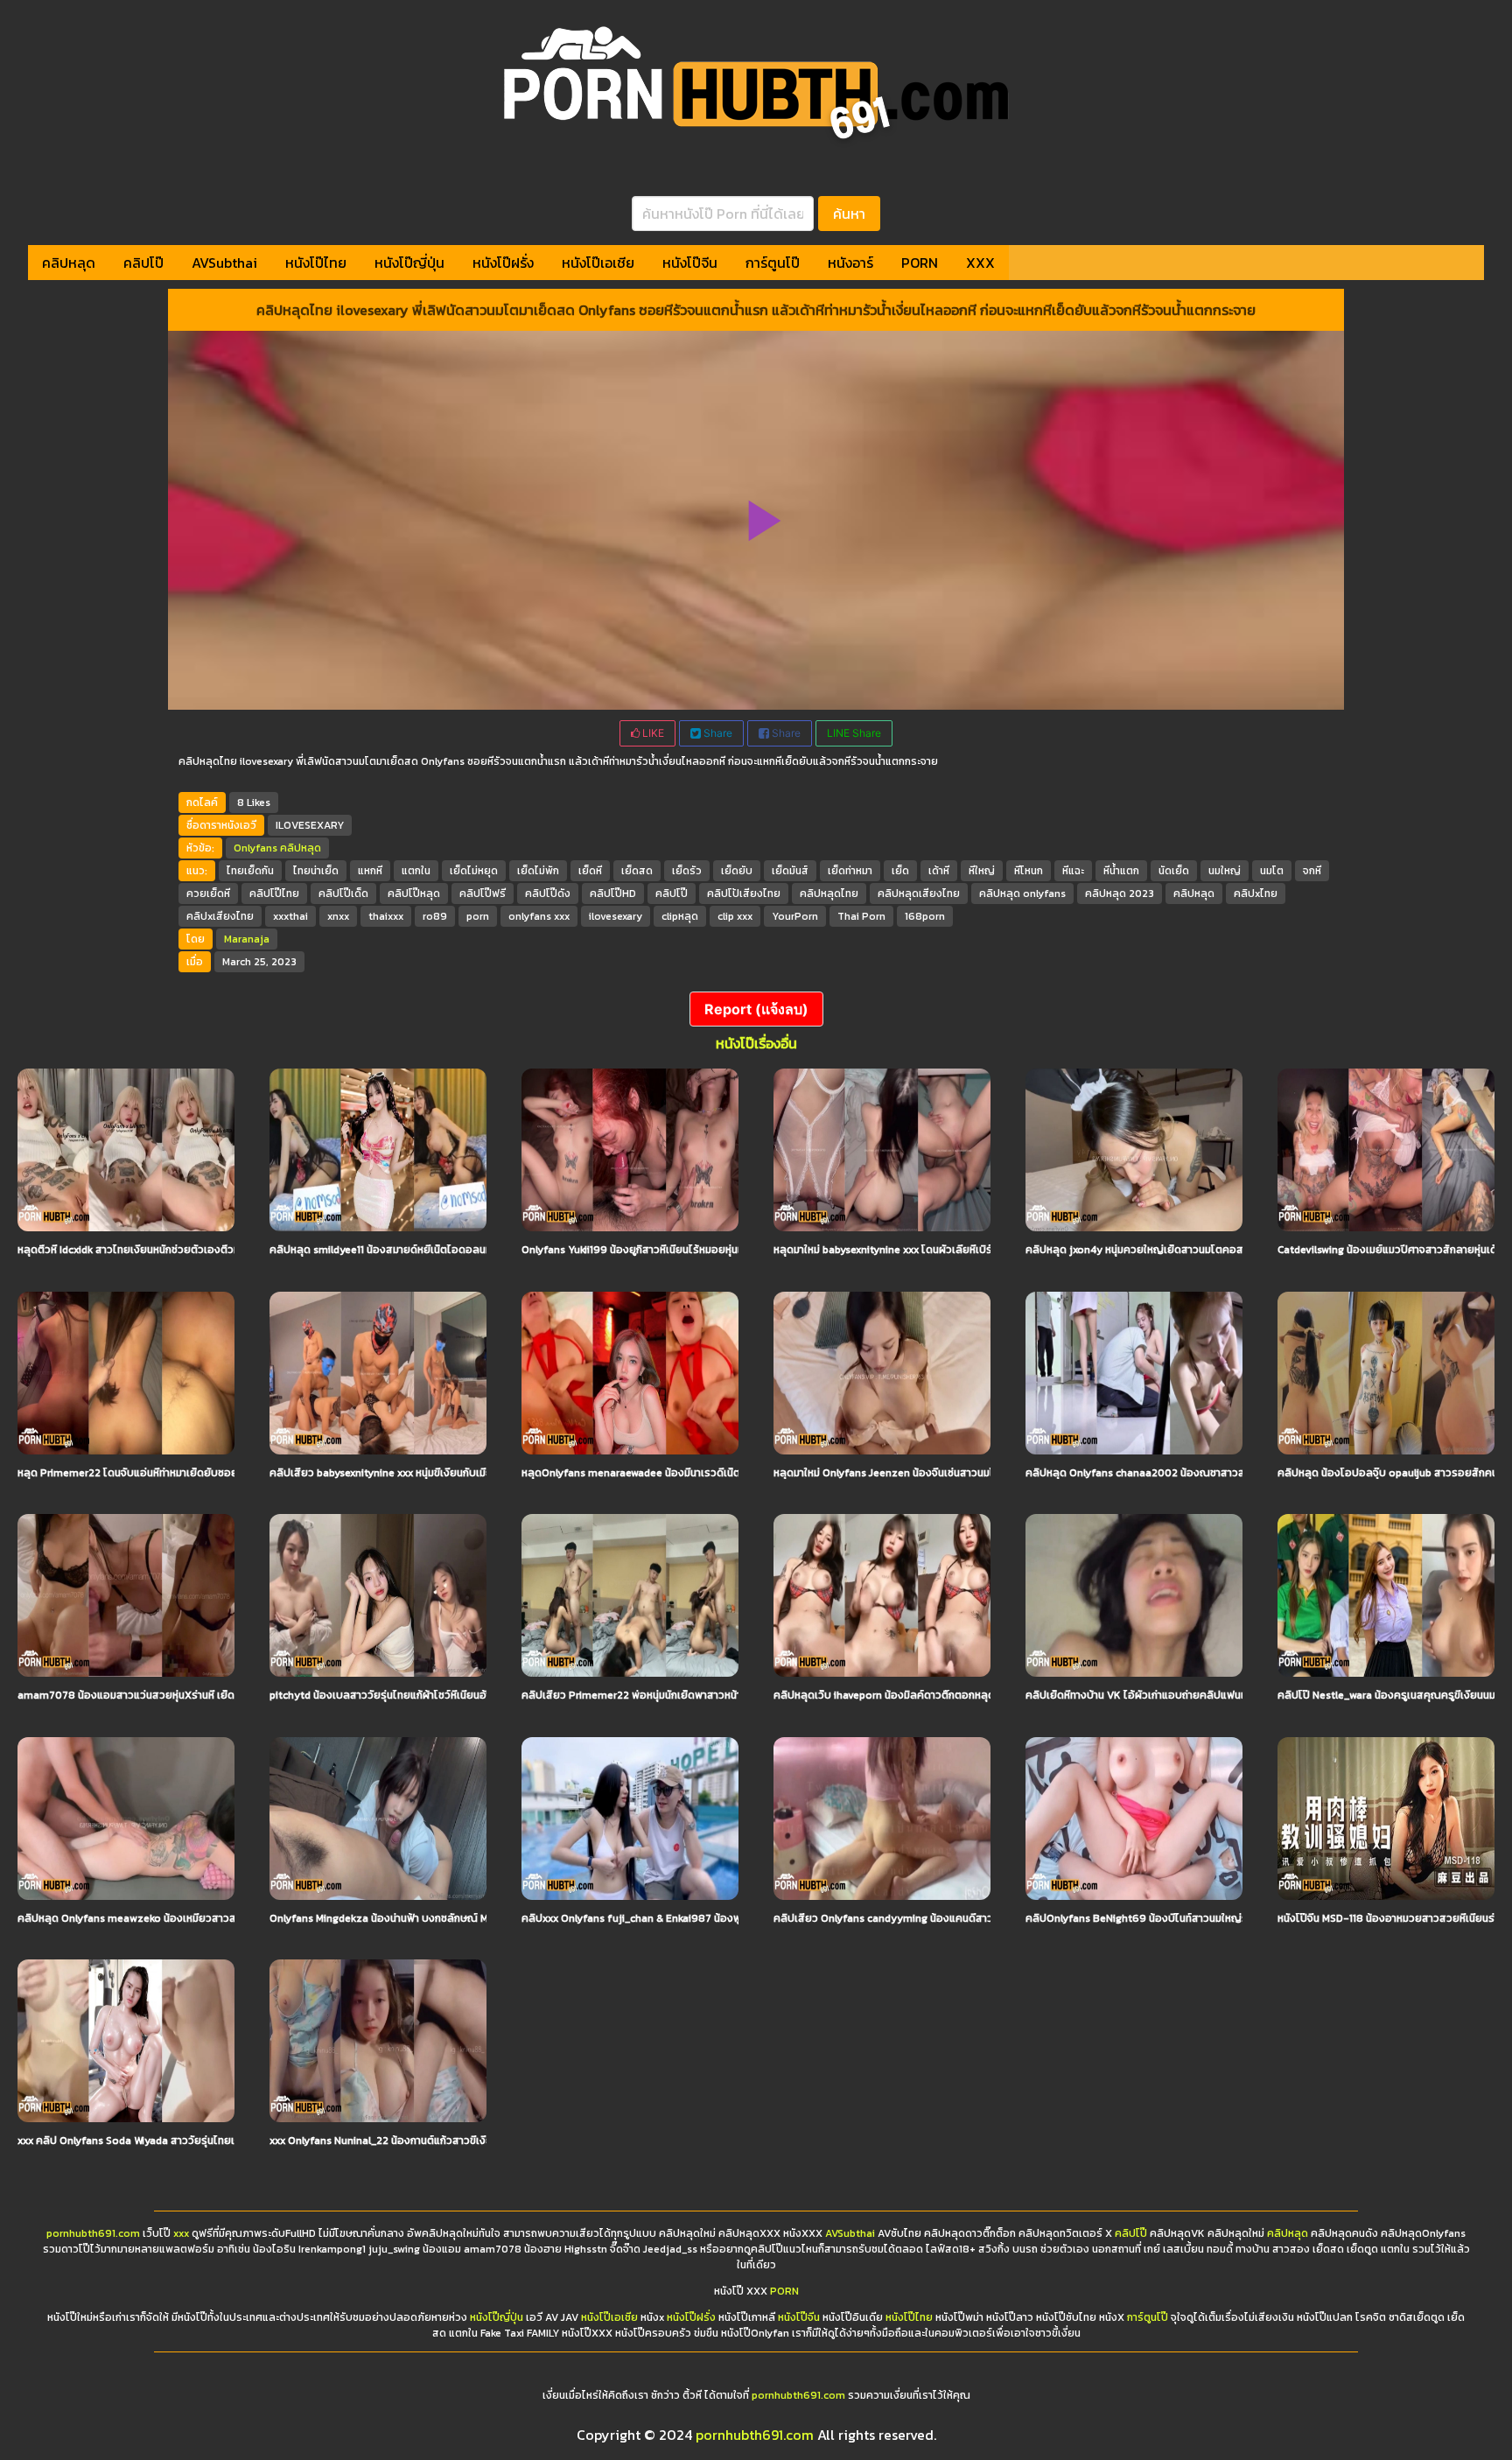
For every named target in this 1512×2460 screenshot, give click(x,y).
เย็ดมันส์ (790, 871)
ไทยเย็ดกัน (250, 871)
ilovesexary (616, 916)
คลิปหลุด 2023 (1120, 894)
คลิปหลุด (69, 263)
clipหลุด (680, 916)
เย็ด (900, 871)
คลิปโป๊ (143, 263)
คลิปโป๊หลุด (414, 894)
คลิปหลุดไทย (829, 894)
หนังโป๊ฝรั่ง (503, 263)
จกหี (1312, 871)
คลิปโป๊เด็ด (343, 894)
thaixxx (386, 916)
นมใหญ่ (1225, 871)
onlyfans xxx (539, 916)
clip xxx (735, 916)
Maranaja (247, 939)
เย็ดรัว (687, 871)
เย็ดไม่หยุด (474, 871)
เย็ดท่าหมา (850, 871)
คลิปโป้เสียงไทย (744, 894)
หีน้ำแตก (1121, 871)
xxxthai (290, 916)
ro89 (435, 916)
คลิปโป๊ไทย (274, 894)
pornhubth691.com (93, 2233)
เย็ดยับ (737, 871)
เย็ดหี (590, 871)
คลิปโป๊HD (613, 894)
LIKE (652, 733)
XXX (980, 263)
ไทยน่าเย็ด (316, 871)
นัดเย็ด (1174, 871)
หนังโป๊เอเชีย (598, 263)
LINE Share (854, 733)
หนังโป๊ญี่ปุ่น (409, 263)
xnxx (338, 916)
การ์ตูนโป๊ (773, 263)
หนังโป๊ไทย (316, 263)
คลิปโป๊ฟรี (483, 894)
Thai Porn (861, 916)
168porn (925, 916)
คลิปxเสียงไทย (220, 916)
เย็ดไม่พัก (538, 871)
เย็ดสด (637, 871)
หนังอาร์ (850, 263)
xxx (181, 2233)
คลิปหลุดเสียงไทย (919, 894)
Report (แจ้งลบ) (756, 1009)
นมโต (1272, 871)
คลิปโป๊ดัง (548, 894)
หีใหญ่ (982, 871)
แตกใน (416, 871)
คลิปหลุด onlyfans (1022, 894)
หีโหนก (1029, 871)
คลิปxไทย (1256, 894)
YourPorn (795, 916)
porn (478, 916)
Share (717, 733)
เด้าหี (939, 871)
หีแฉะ (1073, 871)
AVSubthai (224, 263)
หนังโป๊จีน (690, 263)
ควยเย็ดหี (208, 894)
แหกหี (370, 871)
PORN (920, 263)
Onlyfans (255, 848)
